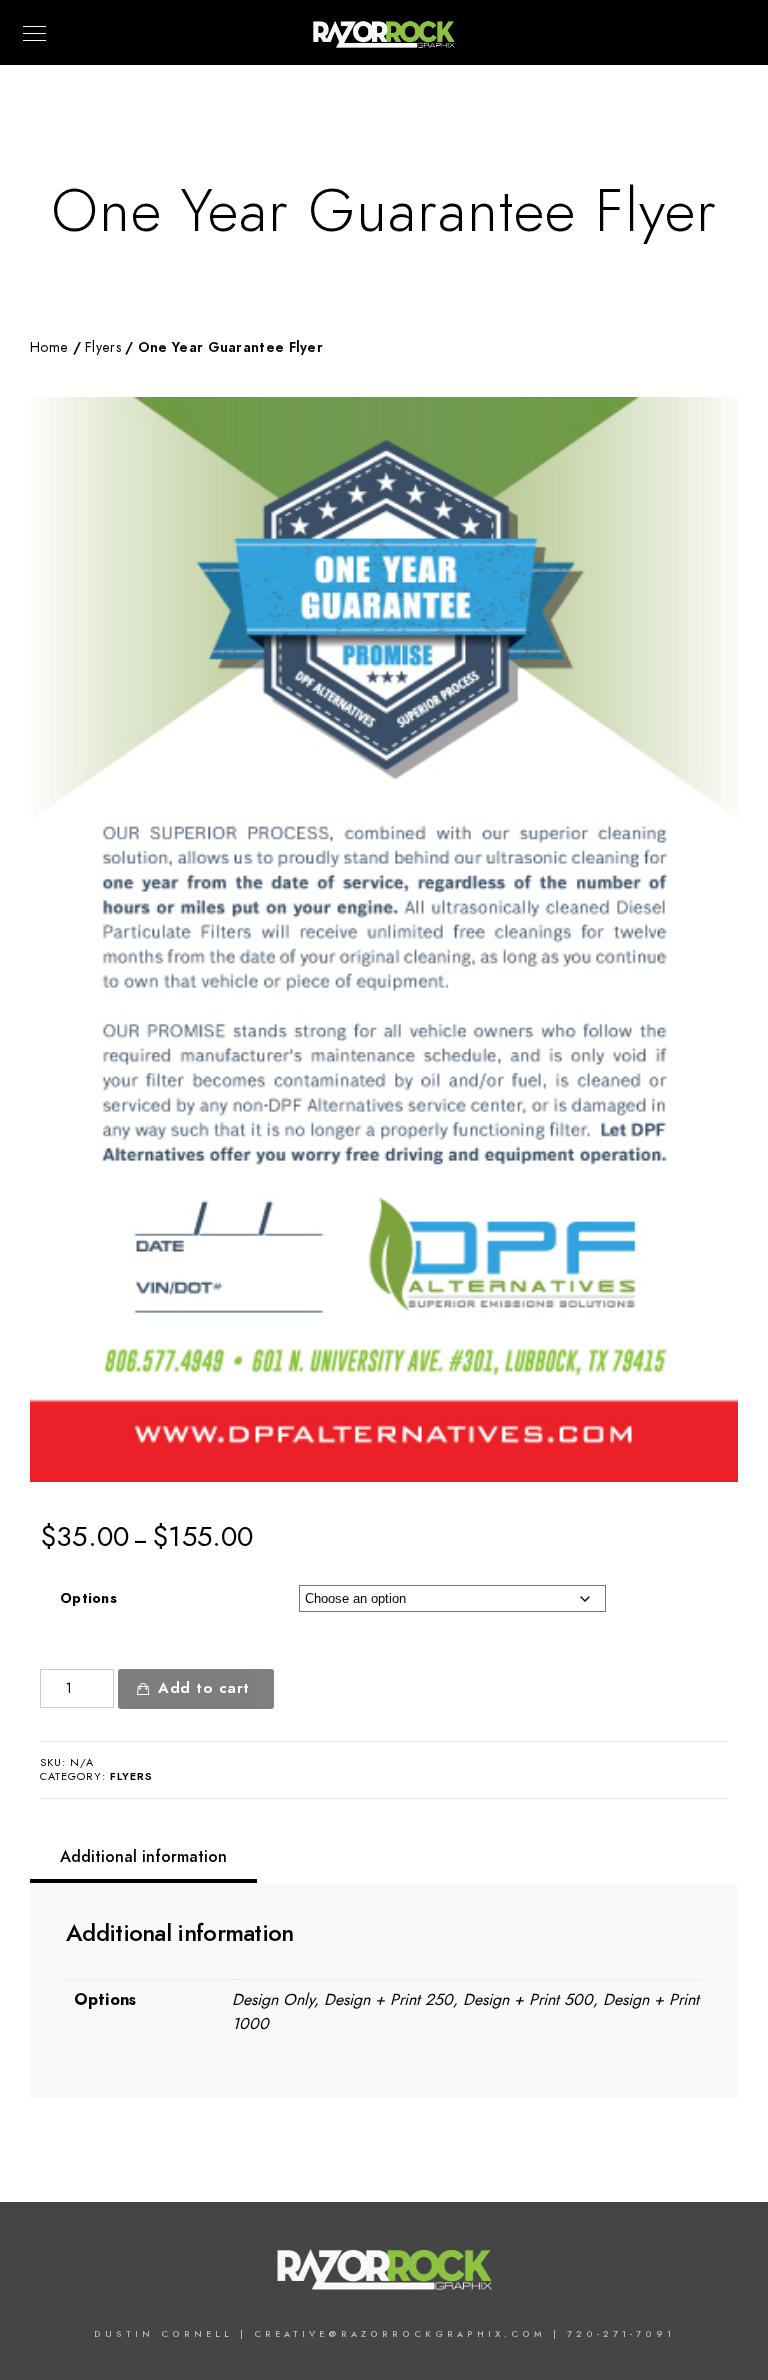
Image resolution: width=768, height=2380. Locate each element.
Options (88, 1598)
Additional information (143, 1857)
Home (49, 347)
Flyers (103, 347)
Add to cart (204, 1688)
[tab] (143, 1857)
